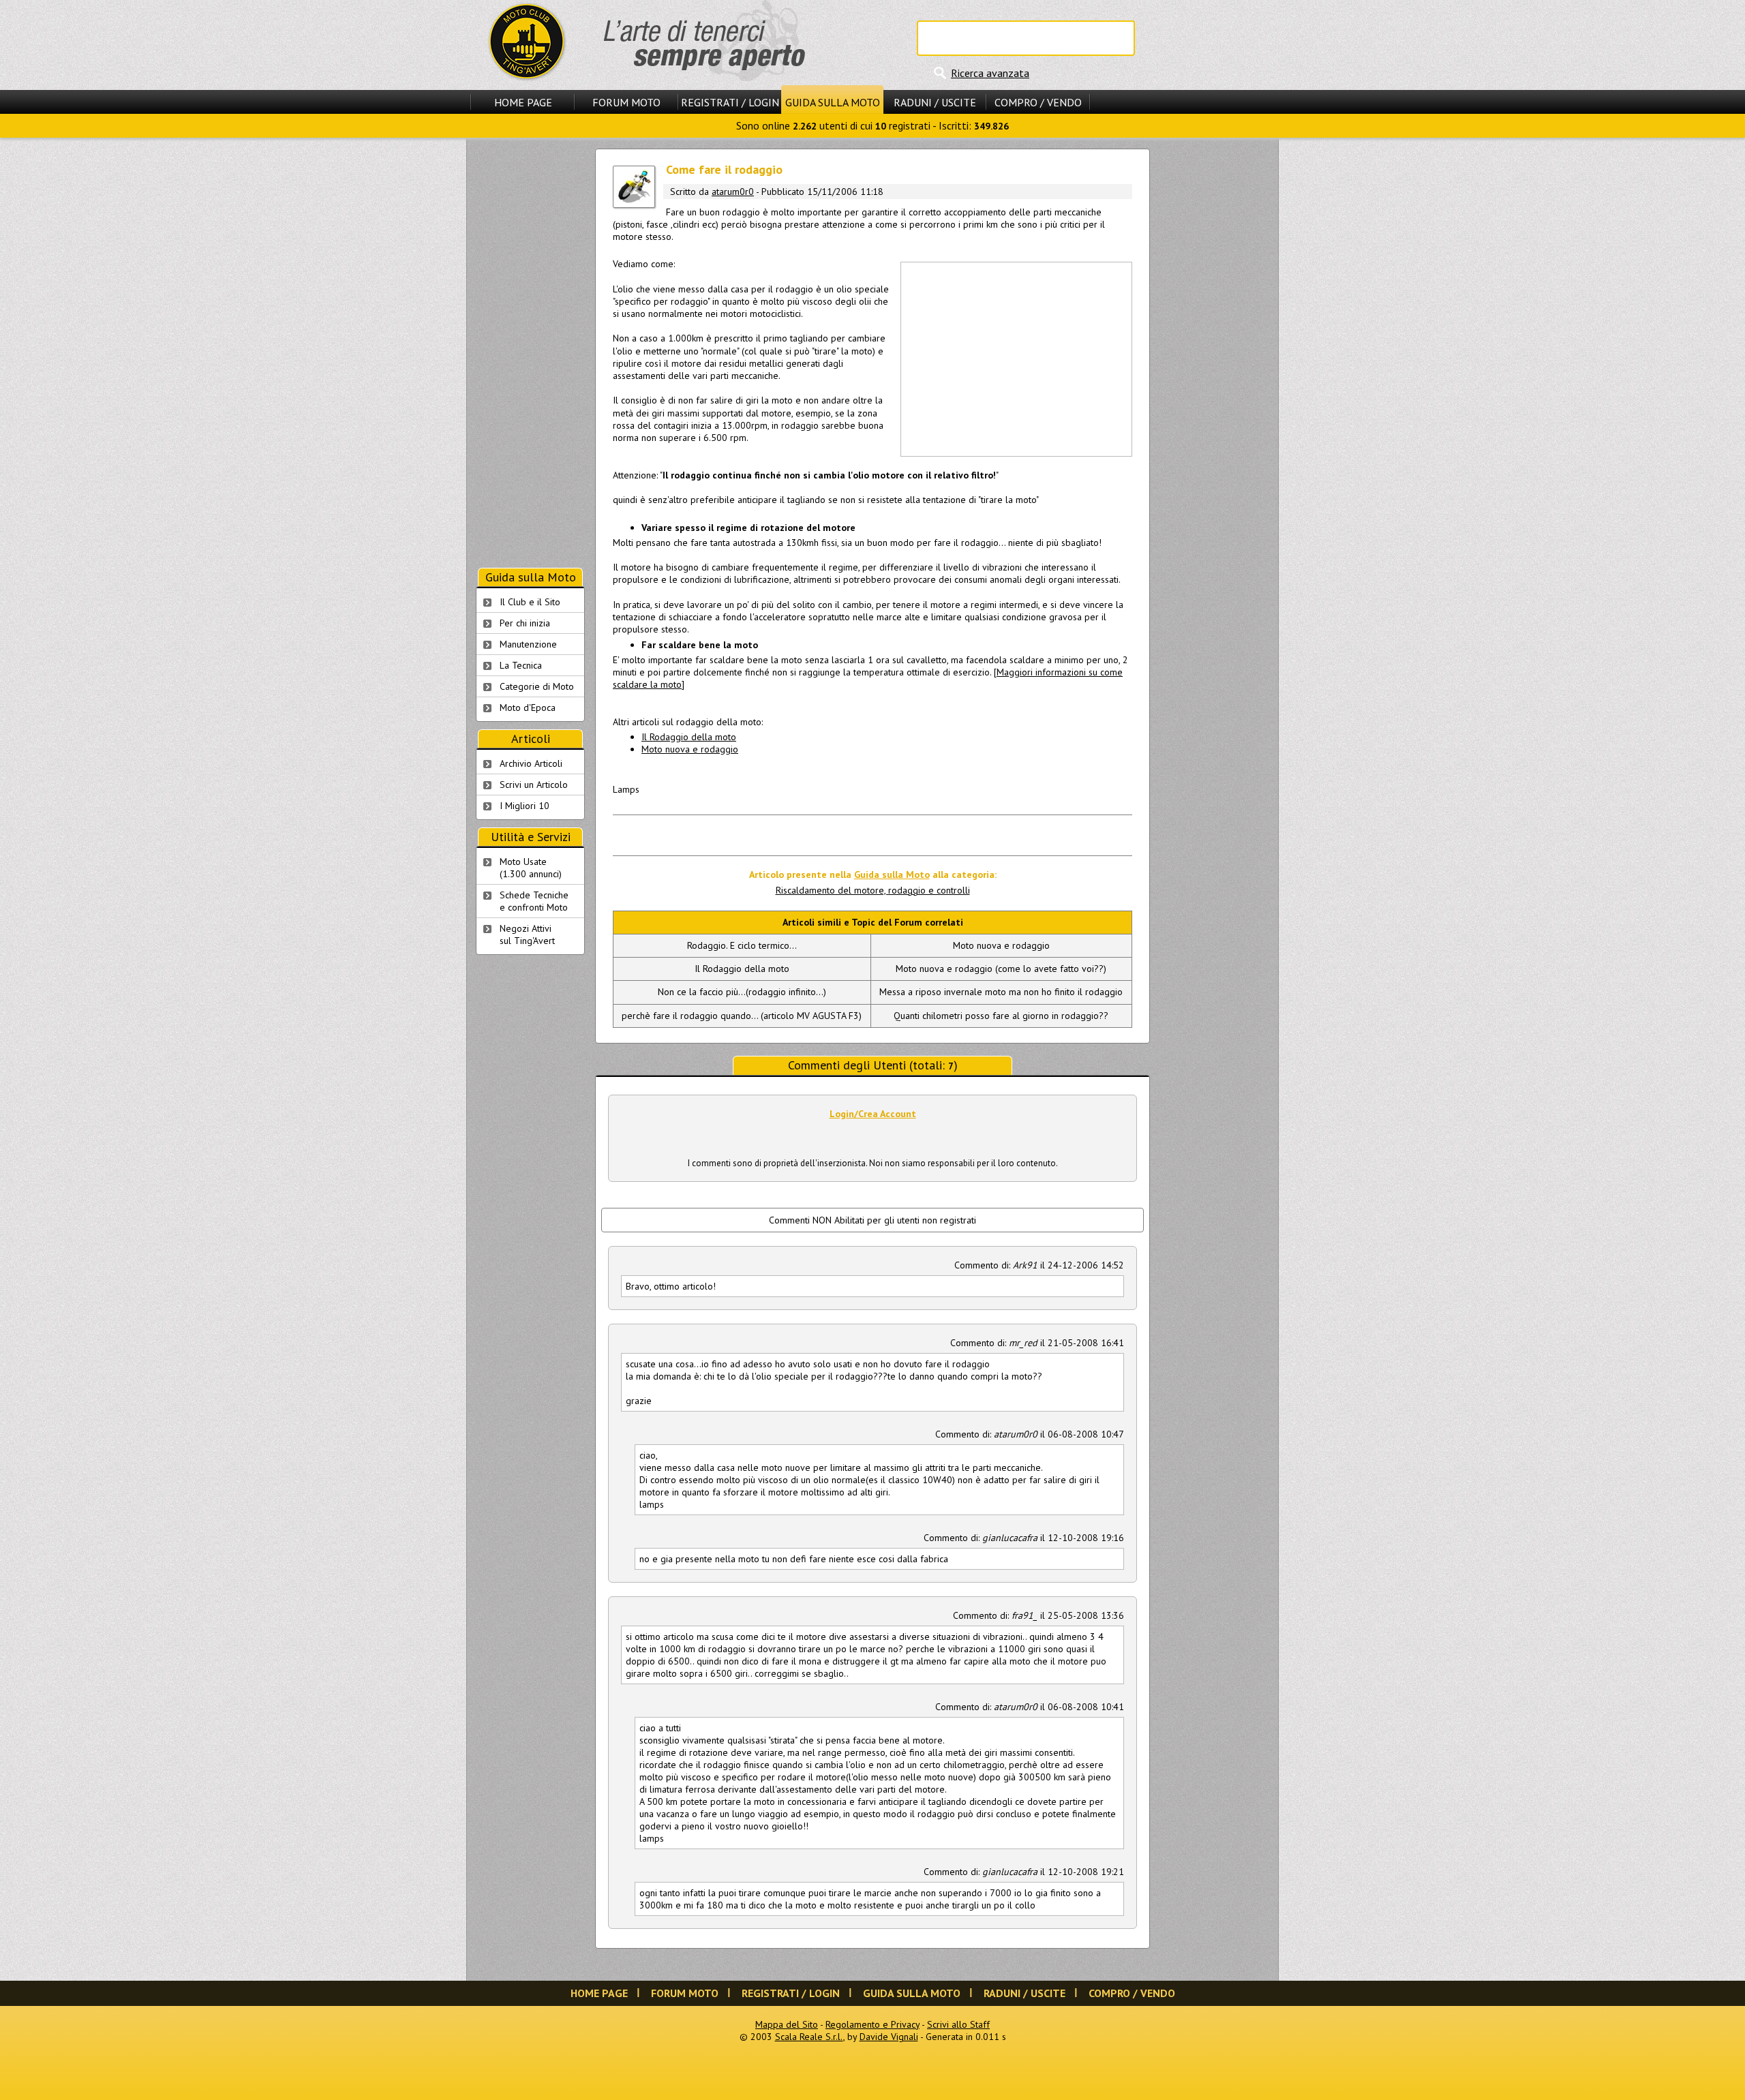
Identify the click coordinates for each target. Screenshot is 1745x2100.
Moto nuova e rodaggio (690, 749)
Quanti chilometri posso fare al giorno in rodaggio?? (1001, 1016)
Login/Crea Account (873, 1114)
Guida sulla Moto (833, 102)
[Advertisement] (1016, 358)
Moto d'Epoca (528, 707)
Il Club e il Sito (530, 602)
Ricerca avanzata (990, 73)
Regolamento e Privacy (872, 2024)
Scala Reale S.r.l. (809, 2037)
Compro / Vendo (1038, 102)
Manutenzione (528, 644)
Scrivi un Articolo (534, 785)
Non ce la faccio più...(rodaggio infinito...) (742, 992)
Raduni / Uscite (935, 102)
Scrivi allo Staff (958, 2024)
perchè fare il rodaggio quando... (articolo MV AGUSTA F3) (742, 1016)
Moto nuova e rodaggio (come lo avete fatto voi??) (1001, 969)
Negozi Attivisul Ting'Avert (527, 934)
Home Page (523, 102)
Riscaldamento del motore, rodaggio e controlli (873, 890)
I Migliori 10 (525, 806)
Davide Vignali (889, 2037)
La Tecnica (521, 665)
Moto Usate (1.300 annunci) (531, 868)
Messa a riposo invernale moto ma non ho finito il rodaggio (1001, 992)
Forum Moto (626, 102)
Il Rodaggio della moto (689, 737)
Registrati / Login (730, 102)
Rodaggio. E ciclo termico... (742, 945)
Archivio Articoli (531, 763)
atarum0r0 (733, 192)
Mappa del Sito (787, 2024)
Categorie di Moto (537, 686)
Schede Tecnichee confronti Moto (534, 901)
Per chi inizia (525, 623)
